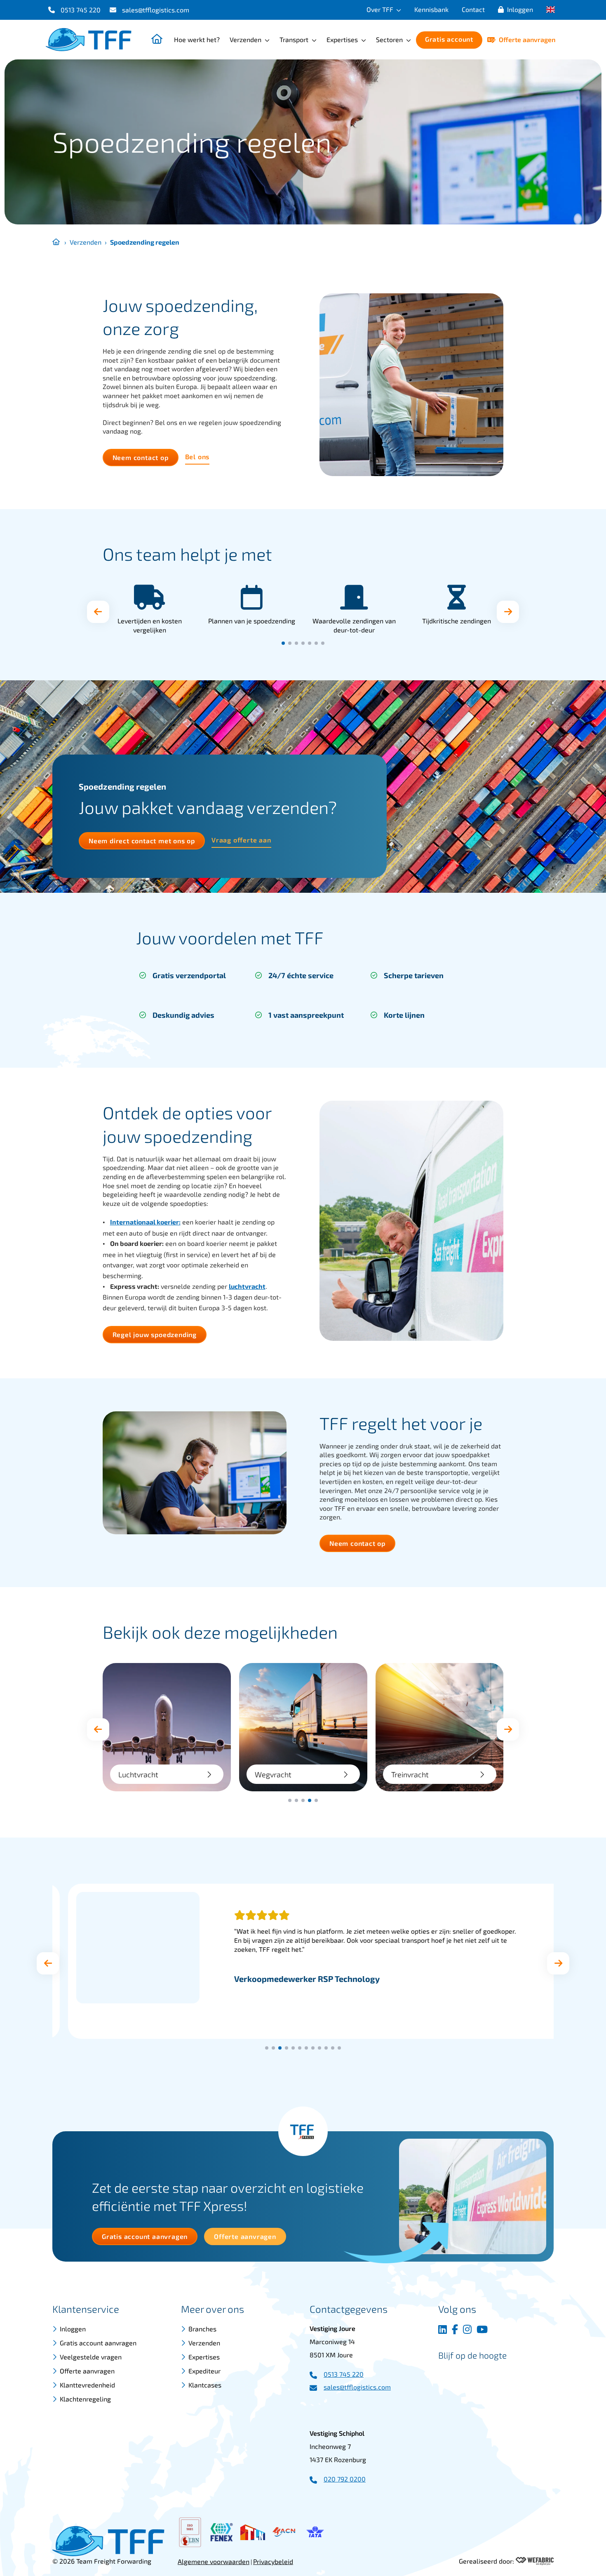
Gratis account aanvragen (98, 2343)
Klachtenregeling (85, 2399)
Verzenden (245, 39)
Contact (473, 9)
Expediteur (204, 2371)
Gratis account (449, 39)
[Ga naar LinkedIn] (443, 2329)
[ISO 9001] (190, 2532)
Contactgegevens (349, 2309)
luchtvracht (247, 1286)
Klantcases (205, 2385)
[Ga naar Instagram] (467, 2329)
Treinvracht (274, 1775)
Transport (294, 39)
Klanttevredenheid (87, 2385)
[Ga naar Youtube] (482, 2329)
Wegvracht (137, 1775)
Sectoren (389, 39)
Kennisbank (431, 9)
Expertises (342, 39)
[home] (89, 40)
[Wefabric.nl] (535, 2561)
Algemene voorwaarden (214, 2561)
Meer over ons (213, 2309)
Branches (202, 2329)
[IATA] (315, 2532)
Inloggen (520, 9)
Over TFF (380, 9)
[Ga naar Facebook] (455, 2329)
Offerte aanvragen (527, 39)
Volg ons (457, 2309)
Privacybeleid (273, 2561)
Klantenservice (86, 2309)
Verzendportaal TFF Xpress (436, 1775)
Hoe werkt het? (197, 39)
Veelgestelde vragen (91, 2357)
